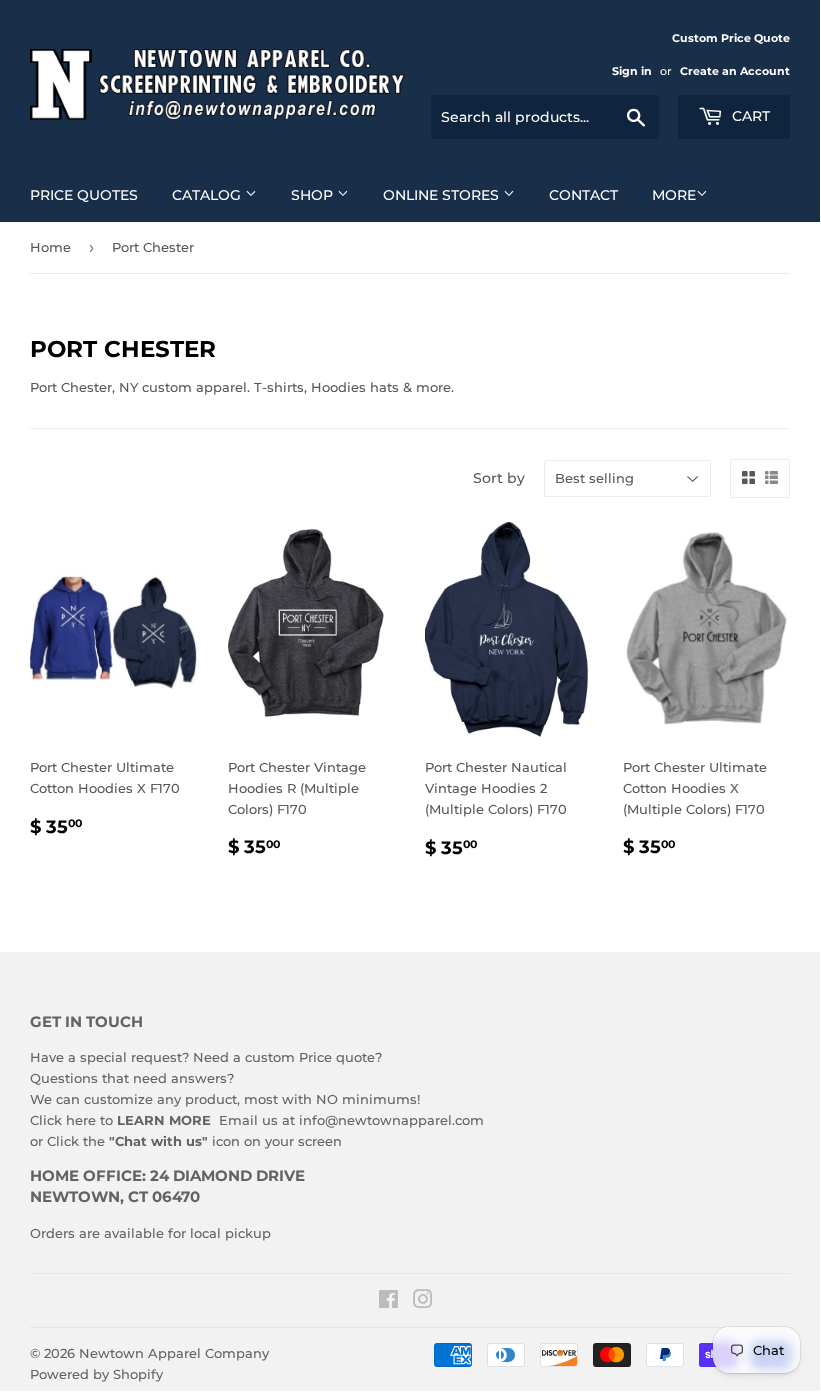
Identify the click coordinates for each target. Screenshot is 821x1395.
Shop (314, 195)
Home (50, 247)
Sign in (632, 71)
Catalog (208, 195)
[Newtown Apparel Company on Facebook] (388, 1302)
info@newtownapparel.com (391, 1120)
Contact (583, 195)
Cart (749, 116)
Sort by (499, 478)
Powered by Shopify (96, 1374)
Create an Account (735, 71)
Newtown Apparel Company (174, 1353)
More (674, 195)
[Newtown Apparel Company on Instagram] (423, 1302)
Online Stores (443, 195)
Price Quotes (84, 195)
